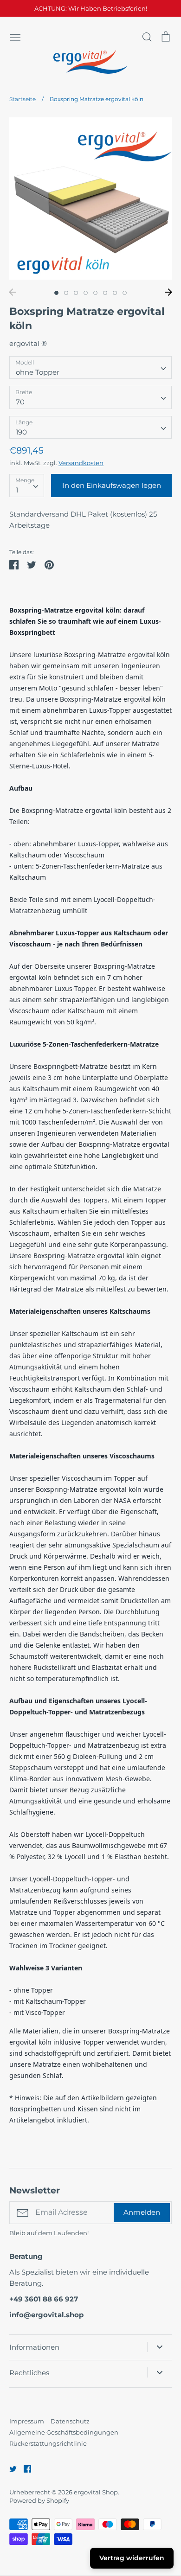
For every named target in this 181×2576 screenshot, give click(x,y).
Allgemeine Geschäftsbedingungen (64, 2432)
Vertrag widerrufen (132, 2558)
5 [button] (95, 293)
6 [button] (105, 293)
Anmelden (142, 2212)
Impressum (27, 2421)
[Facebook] (24, 2468)
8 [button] (125, 293)
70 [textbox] (20, 402)
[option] (90, 198)
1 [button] (56, 293)
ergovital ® (28, 343)
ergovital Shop (96, 2492)
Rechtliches (29, 2373)
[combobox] (90, 368)
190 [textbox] (21, 432)
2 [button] (66, 293)
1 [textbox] (17, 490)
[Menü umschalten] (15, 37)
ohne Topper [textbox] (38, 372)
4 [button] (86, 293)
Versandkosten (81, 463)
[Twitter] (10, 2468)
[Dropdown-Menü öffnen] (159, 2347)
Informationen (34, 2347)
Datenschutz (70, 2421)
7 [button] (115, 293)
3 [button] (76, 293)
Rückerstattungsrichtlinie (48, 2443)
